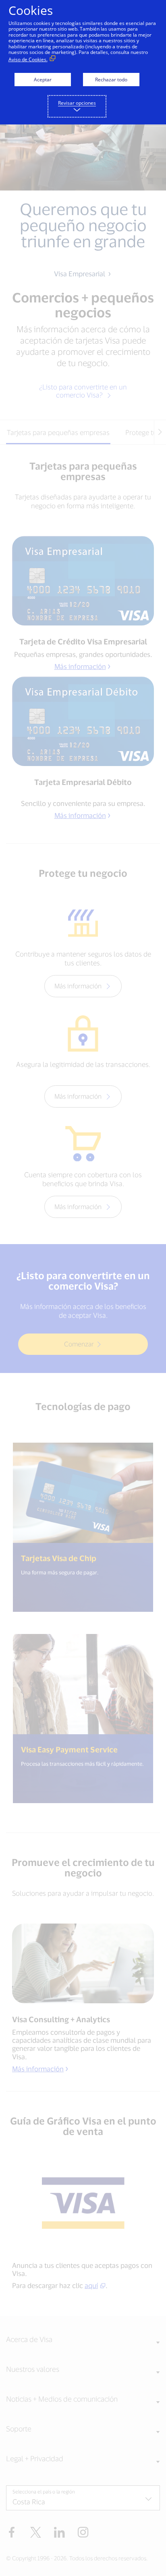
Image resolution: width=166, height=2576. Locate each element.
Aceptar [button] (43, 80)
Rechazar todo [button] (111, 80)
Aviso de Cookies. (28, 59)
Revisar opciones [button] (77, 103)
